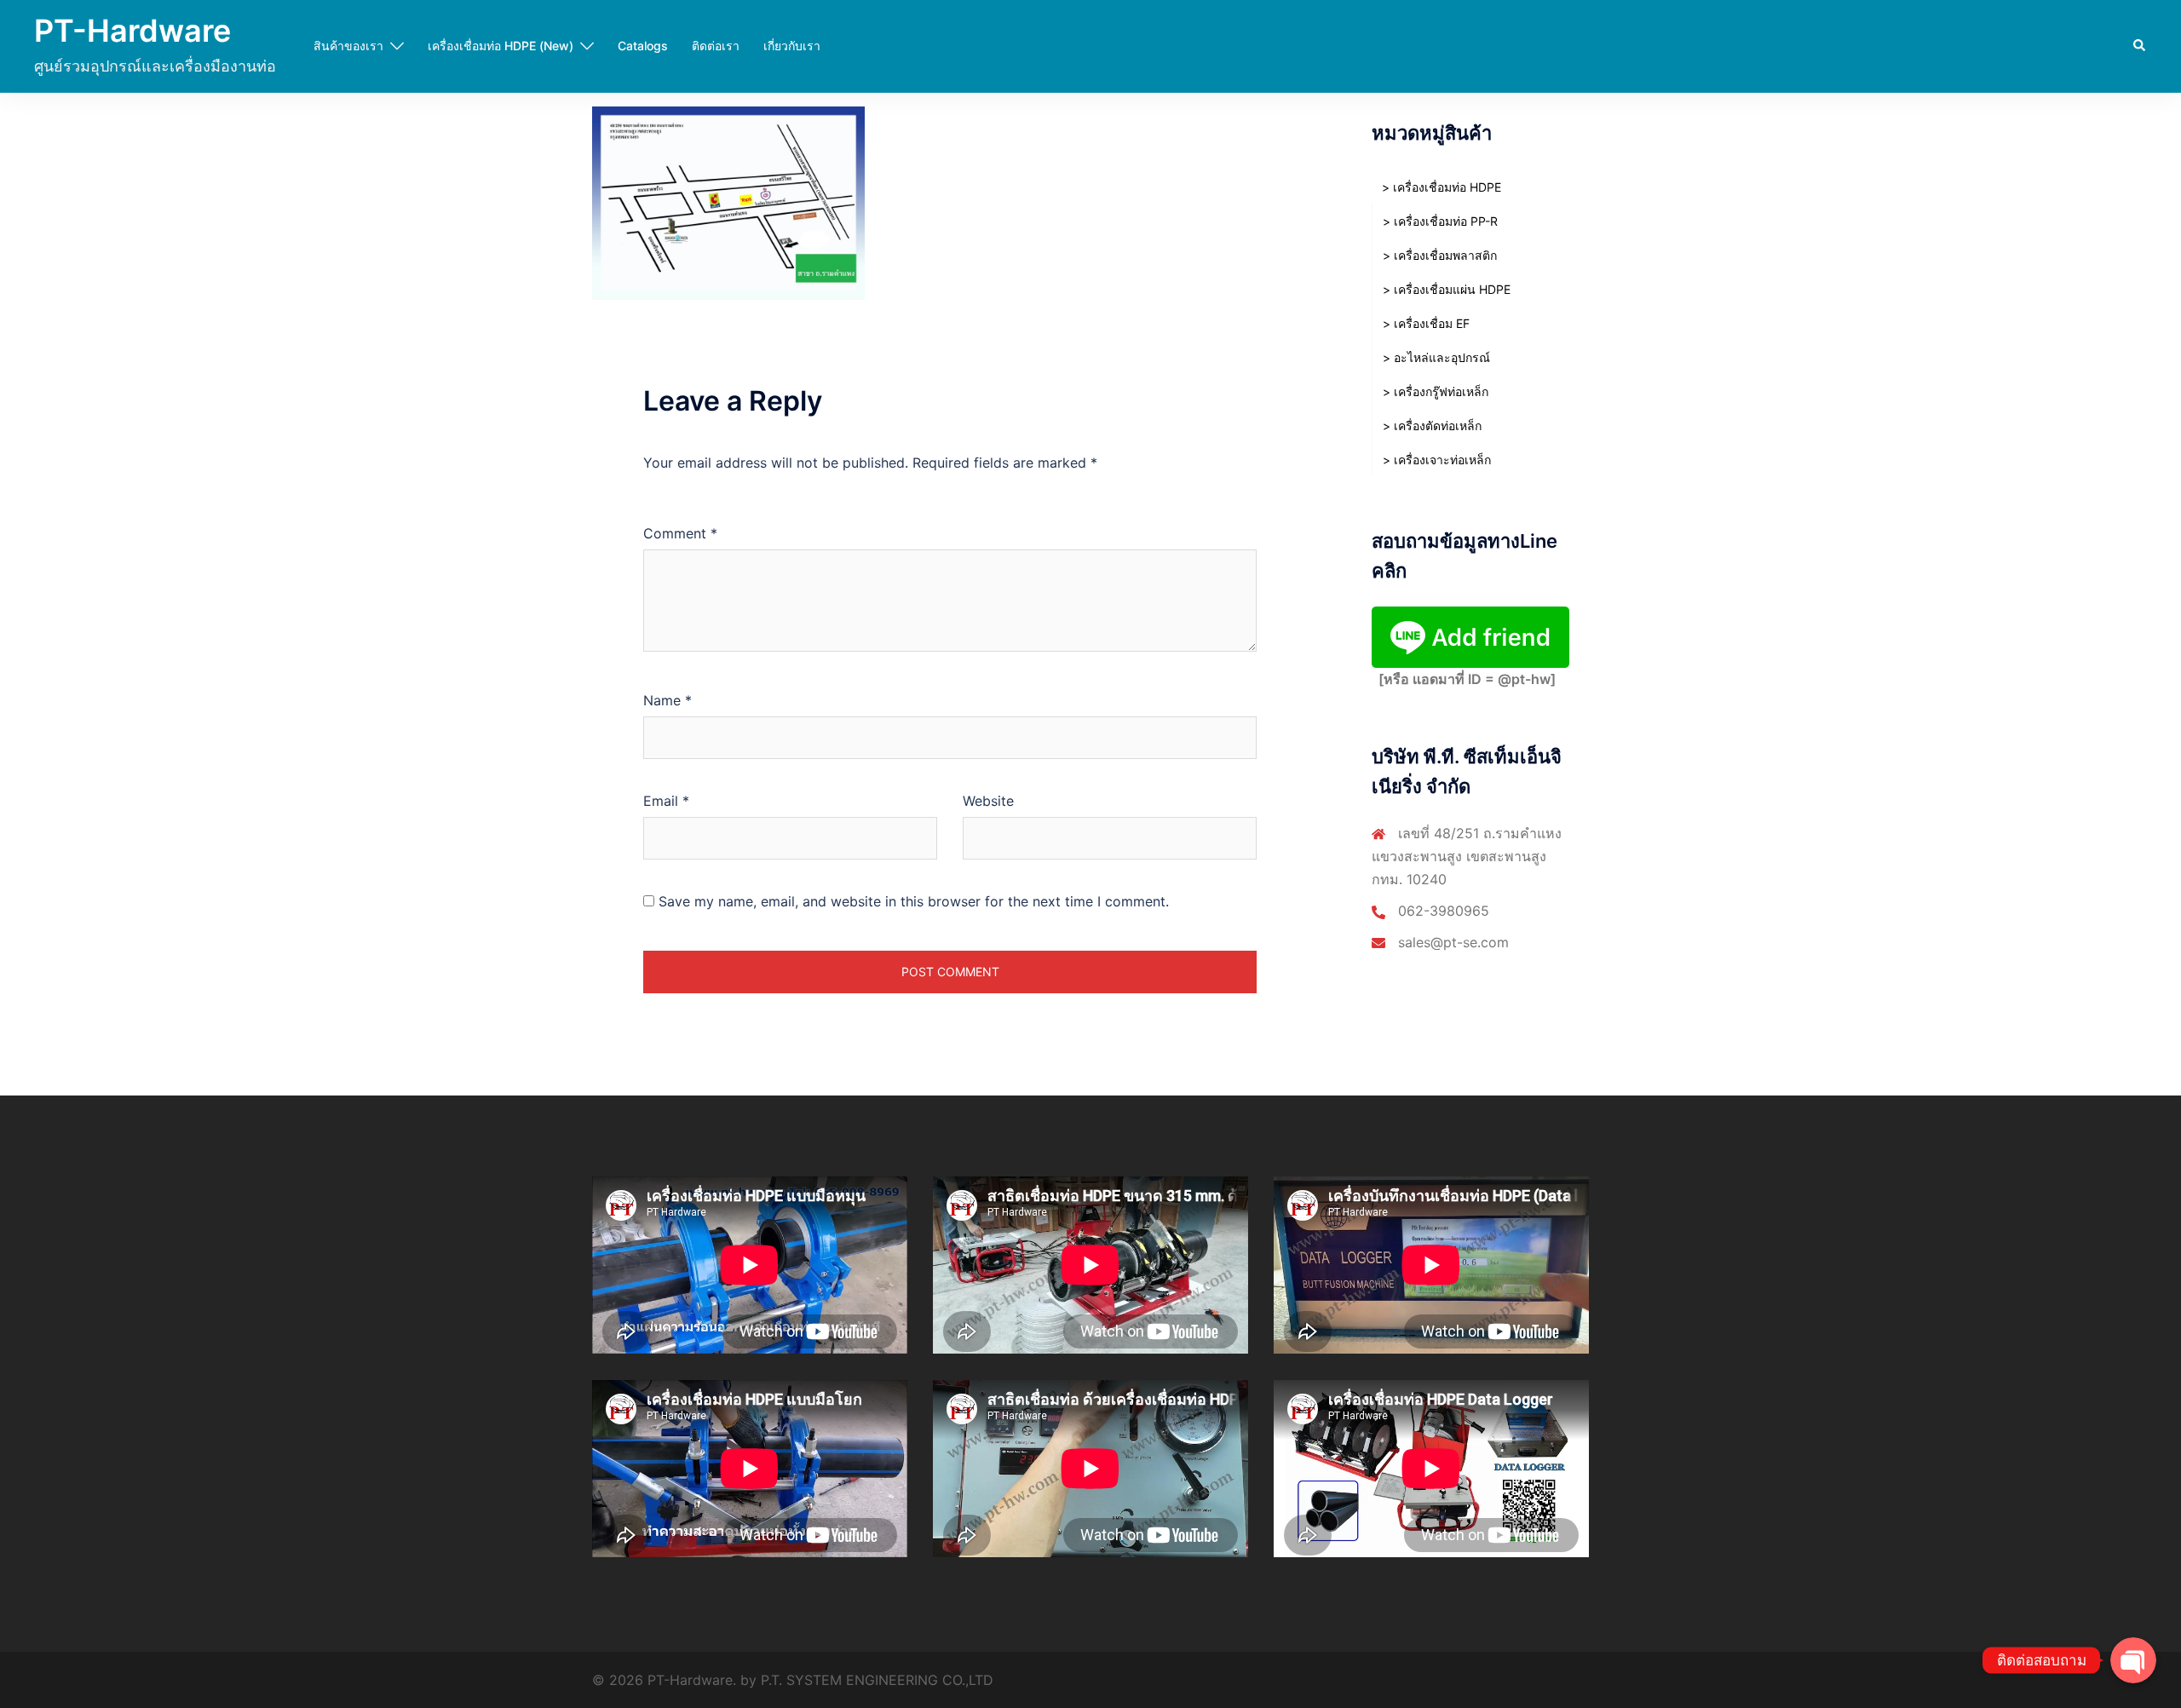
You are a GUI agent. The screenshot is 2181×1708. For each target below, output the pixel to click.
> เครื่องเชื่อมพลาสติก (1440, 255)
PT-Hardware (132, 31)
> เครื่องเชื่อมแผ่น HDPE (1447, 289)
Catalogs (643, 46)
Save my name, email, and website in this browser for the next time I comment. (914, 901)
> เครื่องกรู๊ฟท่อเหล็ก (1436, 391)
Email (666, 801)
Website (988, 801)
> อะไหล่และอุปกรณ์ (1436, 357)
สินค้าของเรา (348, 46)
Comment (680, 533)
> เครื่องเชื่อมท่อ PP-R (1440, 221)
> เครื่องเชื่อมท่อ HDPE (1442, 187)
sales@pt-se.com (1453, 942)
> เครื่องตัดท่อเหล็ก (1432, 426)
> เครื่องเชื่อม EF (1426, 323)
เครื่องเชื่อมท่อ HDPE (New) (501, 46)
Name (668, 700)
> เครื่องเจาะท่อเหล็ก (1437, 460)
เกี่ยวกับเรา (792, 46)
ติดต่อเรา (716, 46)
